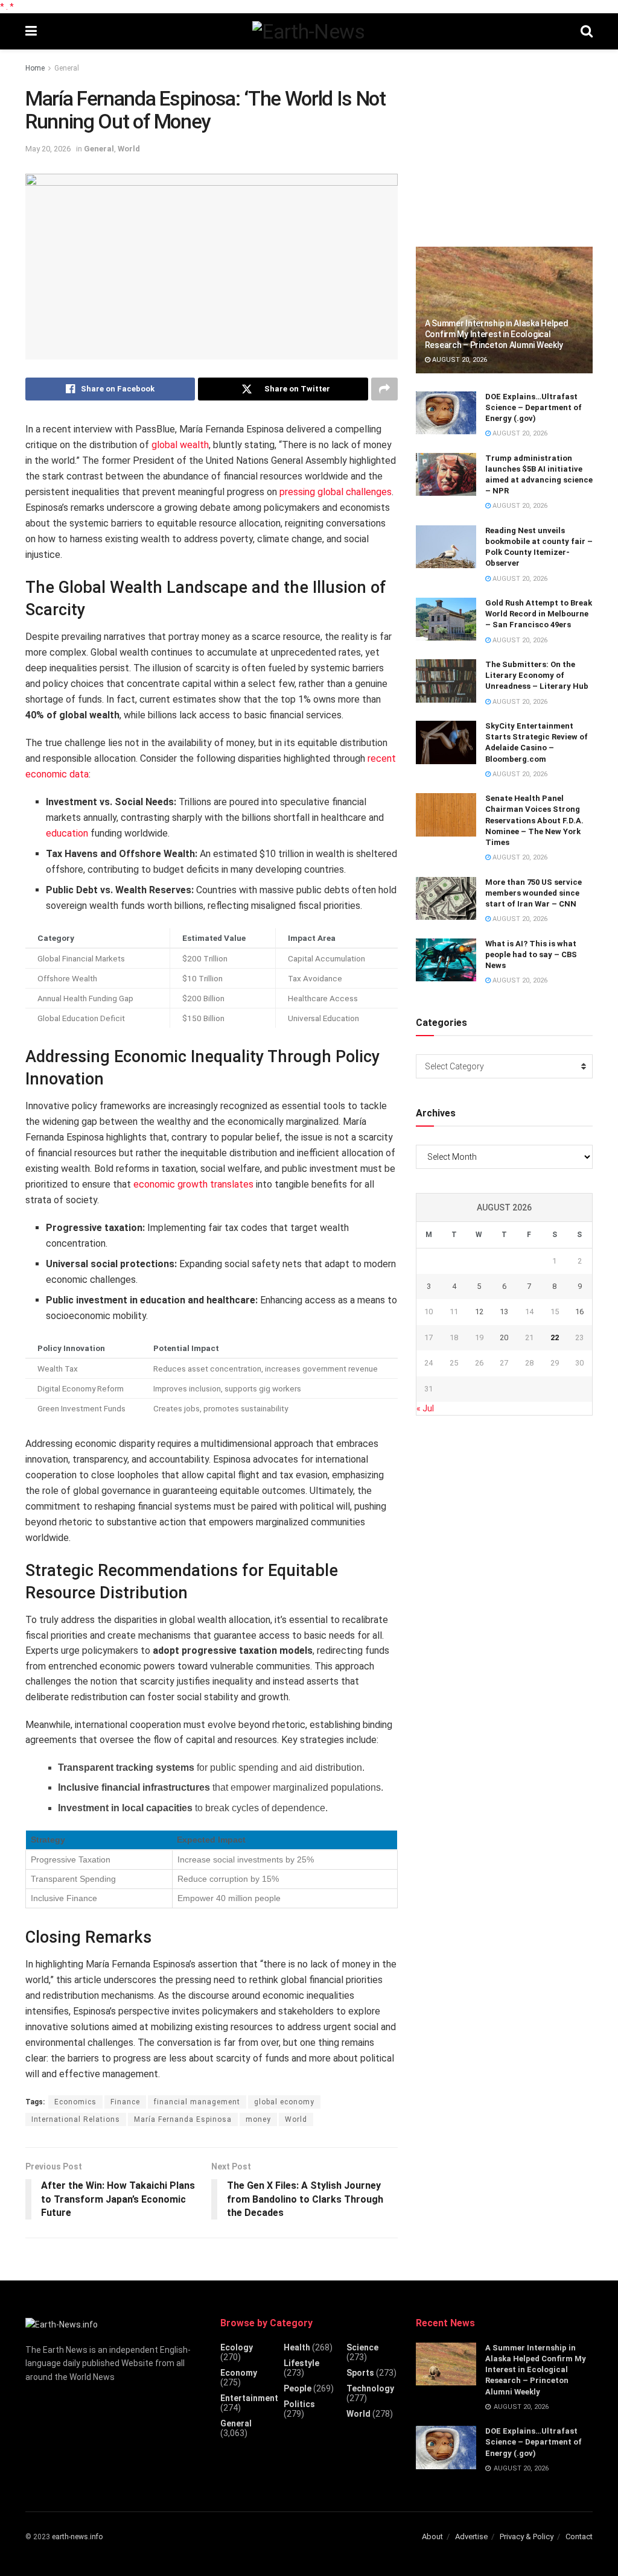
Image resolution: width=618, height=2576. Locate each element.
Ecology (237, 2347)
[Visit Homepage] (308, 31)
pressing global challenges (336, 492)
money (258, 2119)
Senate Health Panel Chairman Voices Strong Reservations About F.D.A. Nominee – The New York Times (534, 820)
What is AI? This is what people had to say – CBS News (531, 954)
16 (579, 1312)
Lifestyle (301, 2363)
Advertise (471, 2536)
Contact (579, 2536)
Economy (239, 2373)
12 (479, 1312)
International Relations (76, 2119)
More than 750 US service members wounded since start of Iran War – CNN (534, 893)
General (67, 68)
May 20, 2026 (48, 149)
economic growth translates (193, 1184)
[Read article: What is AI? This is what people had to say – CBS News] (446, 960)
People (298, 2388)
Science (362, 2347)
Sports (360, 2373)
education (67, 833)
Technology (370, 2388)
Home (35, 68)
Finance (125, 2102)
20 (504, 1337)
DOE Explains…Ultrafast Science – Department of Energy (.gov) (534, 407)
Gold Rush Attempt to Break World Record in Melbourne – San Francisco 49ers (539, 614)
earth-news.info (77, 2537)
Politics (299, 2404)
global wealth (180, 445)
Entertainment (249, 2398)
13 (504, 1312)
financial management (197, 2102)
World (129, 149)
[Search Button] (587, 31)
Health (297, 2347)
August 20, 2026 (459, 360)
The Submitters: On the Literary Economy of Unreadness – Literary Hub (537, 675)
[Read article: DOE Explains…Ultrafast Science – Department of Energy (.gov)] (446, 413)
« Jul (425, 1408)
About (432, 2536)
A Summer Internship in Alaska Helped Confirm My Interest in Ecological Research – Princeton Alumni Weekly (497, 334)
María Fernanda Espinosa (183, 2119)
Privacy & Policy (527, 2536)
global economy (284, 2102)
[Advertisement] (506, 143)
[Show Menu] (31, 31)
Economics (75, 2102)
